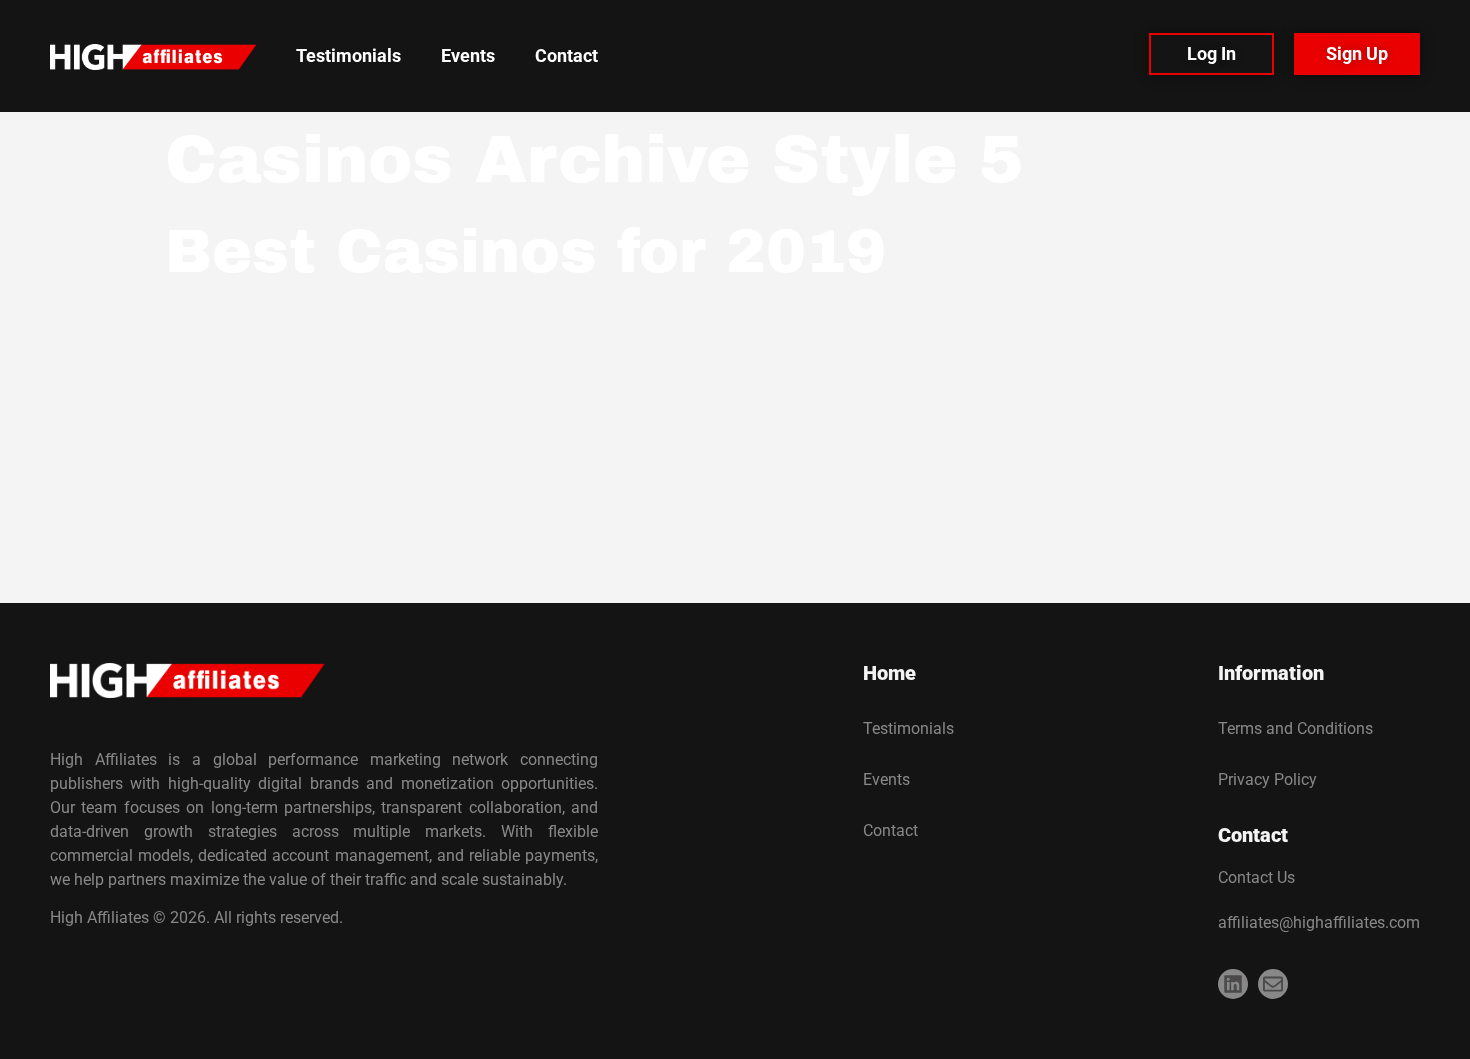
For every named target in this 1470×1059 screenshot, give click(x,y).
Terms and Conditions (1295, 728)
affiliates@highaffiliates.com (1319, 922)
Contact (566, 55)
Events (468, 55)
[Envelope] (1273, 984)
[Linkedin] (1233, 984)
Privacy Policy (1267, 779)
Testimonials (348, 55)
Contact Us (1256, 877)
